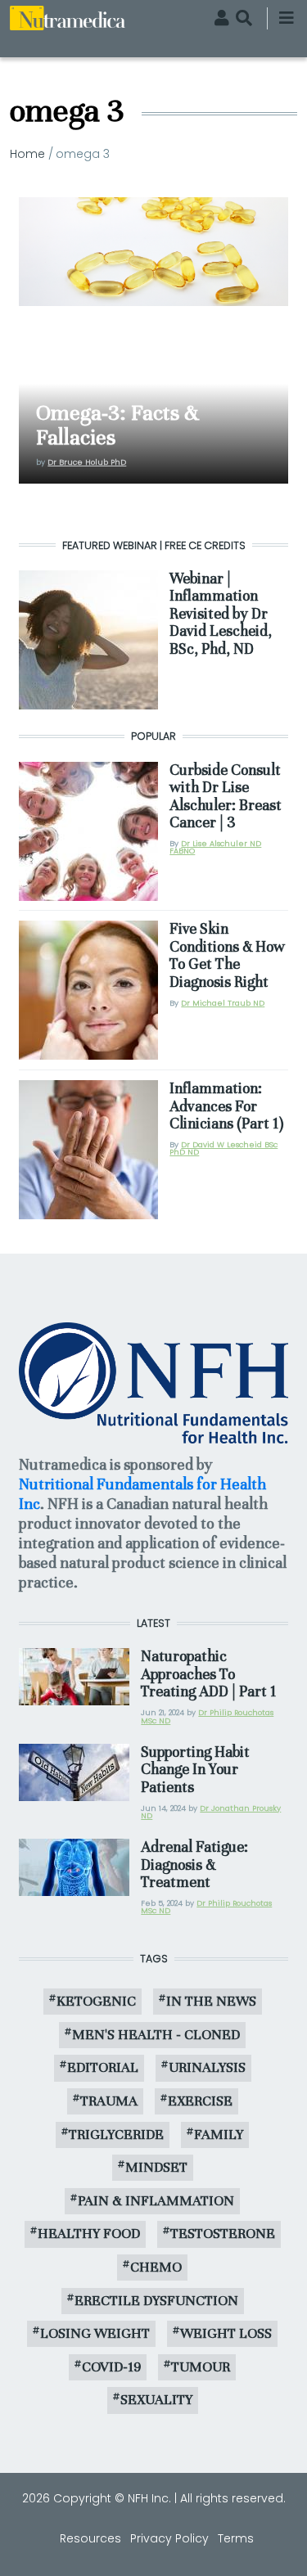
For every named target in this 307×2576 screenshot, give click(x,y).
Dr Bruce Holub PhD (87, 462)
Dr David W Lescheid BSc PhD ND (223, 1148)
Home (27, 154)
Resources (90, 2538)
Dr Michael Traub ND (223, 1003)
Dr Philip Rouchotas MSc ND (207, 1716)
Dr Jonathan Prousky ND (211, 1812)
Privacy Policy (169, 2538)
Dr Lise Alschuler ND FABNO (215, 847)
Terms (236, 2538)
